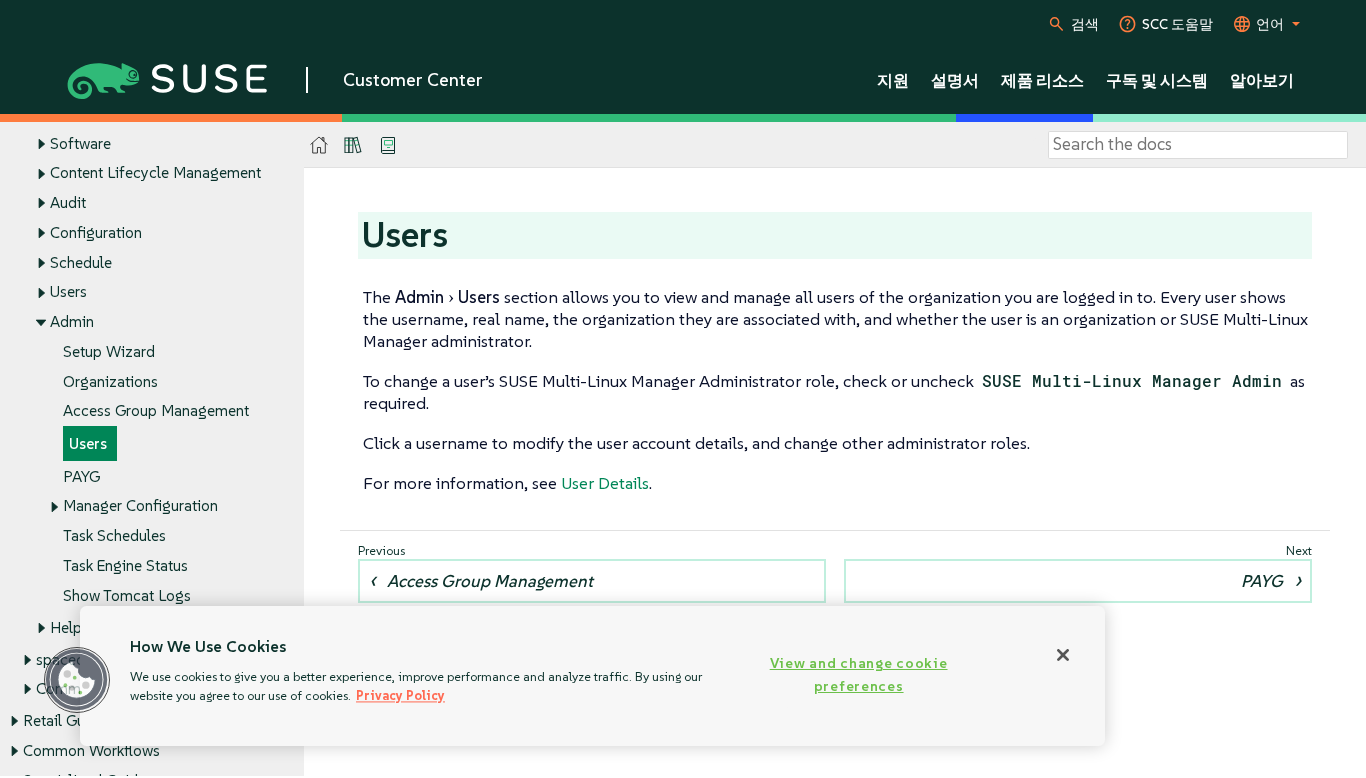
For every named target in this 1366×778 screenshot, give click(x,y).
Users (68, 291)
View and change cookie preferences (859, 674)
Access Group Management (156, 410)
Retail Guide (64, 720)
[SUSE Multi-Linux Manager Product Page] (353, 145)
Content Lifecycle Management (155, 172)
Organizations (110, 381)
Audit (68, 202)
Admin (72, 321)
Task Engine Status (125, 565)
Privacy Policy (400, 695)
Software (80, 143)
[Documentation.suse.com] (319, 145)
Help (66, 627)
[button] (77, 680)
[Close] (1063, 655)
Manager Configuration (140, 505)
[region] (592, 676)
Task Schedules (114, 535)
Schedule (81, 262)
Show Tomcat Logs (127, 595)
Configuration (96, 232)
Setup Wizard (109, 351)
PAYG (81, 476)
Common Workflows (91, 750)
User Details (605, 483)
